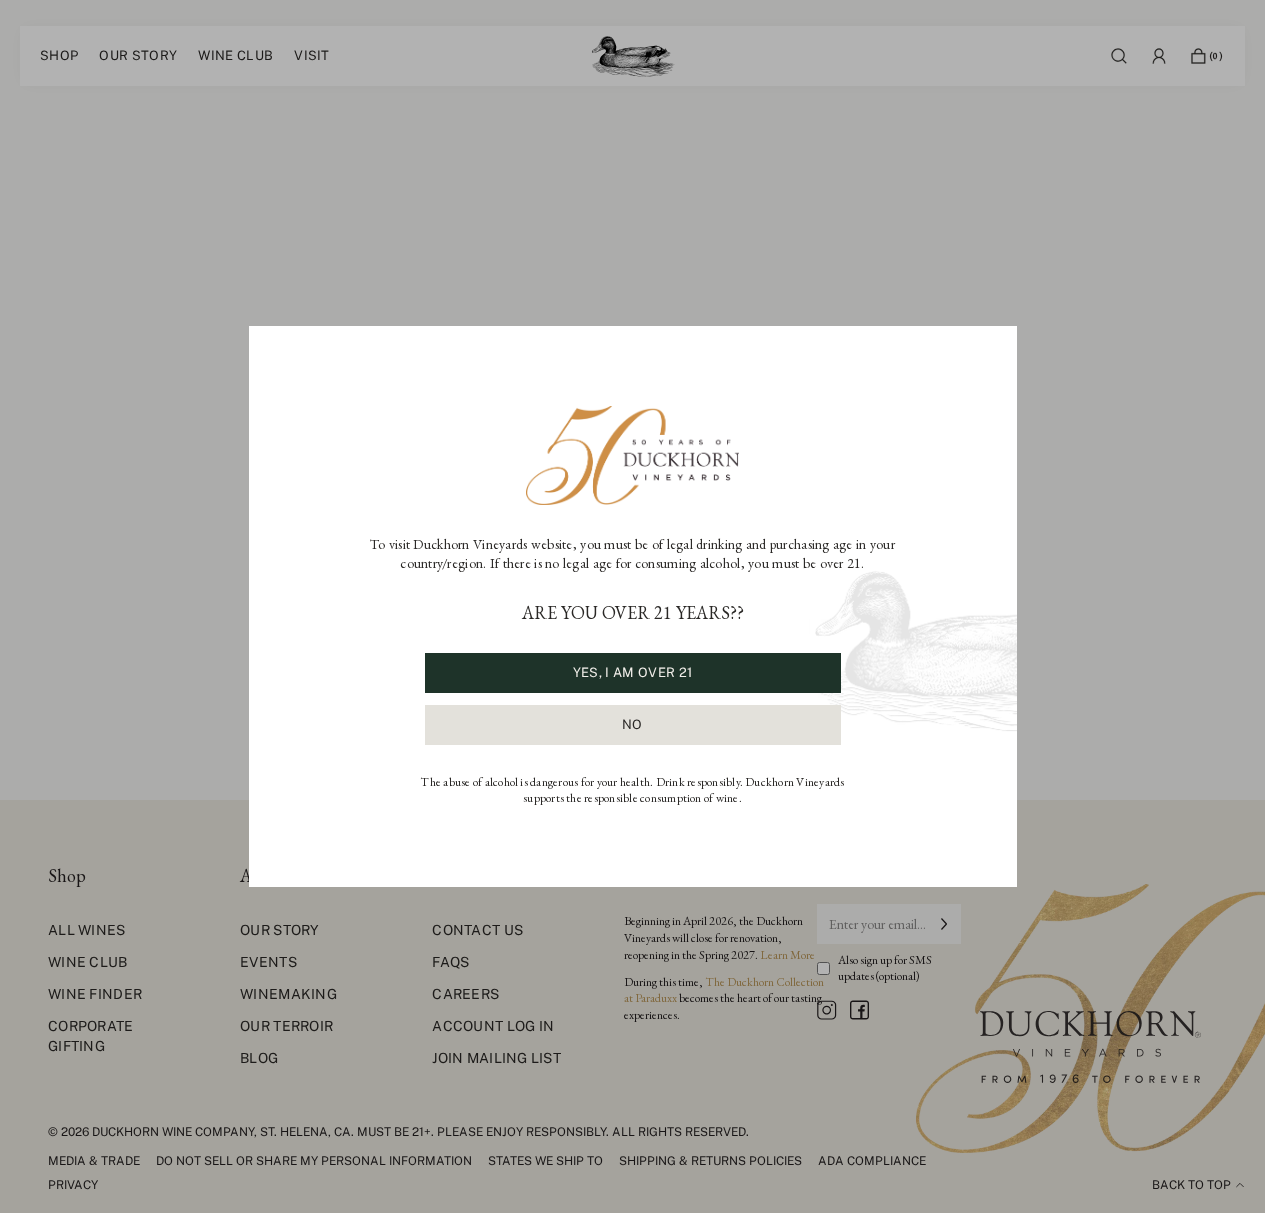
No (632, 724)
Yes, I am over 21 (632, 672)
